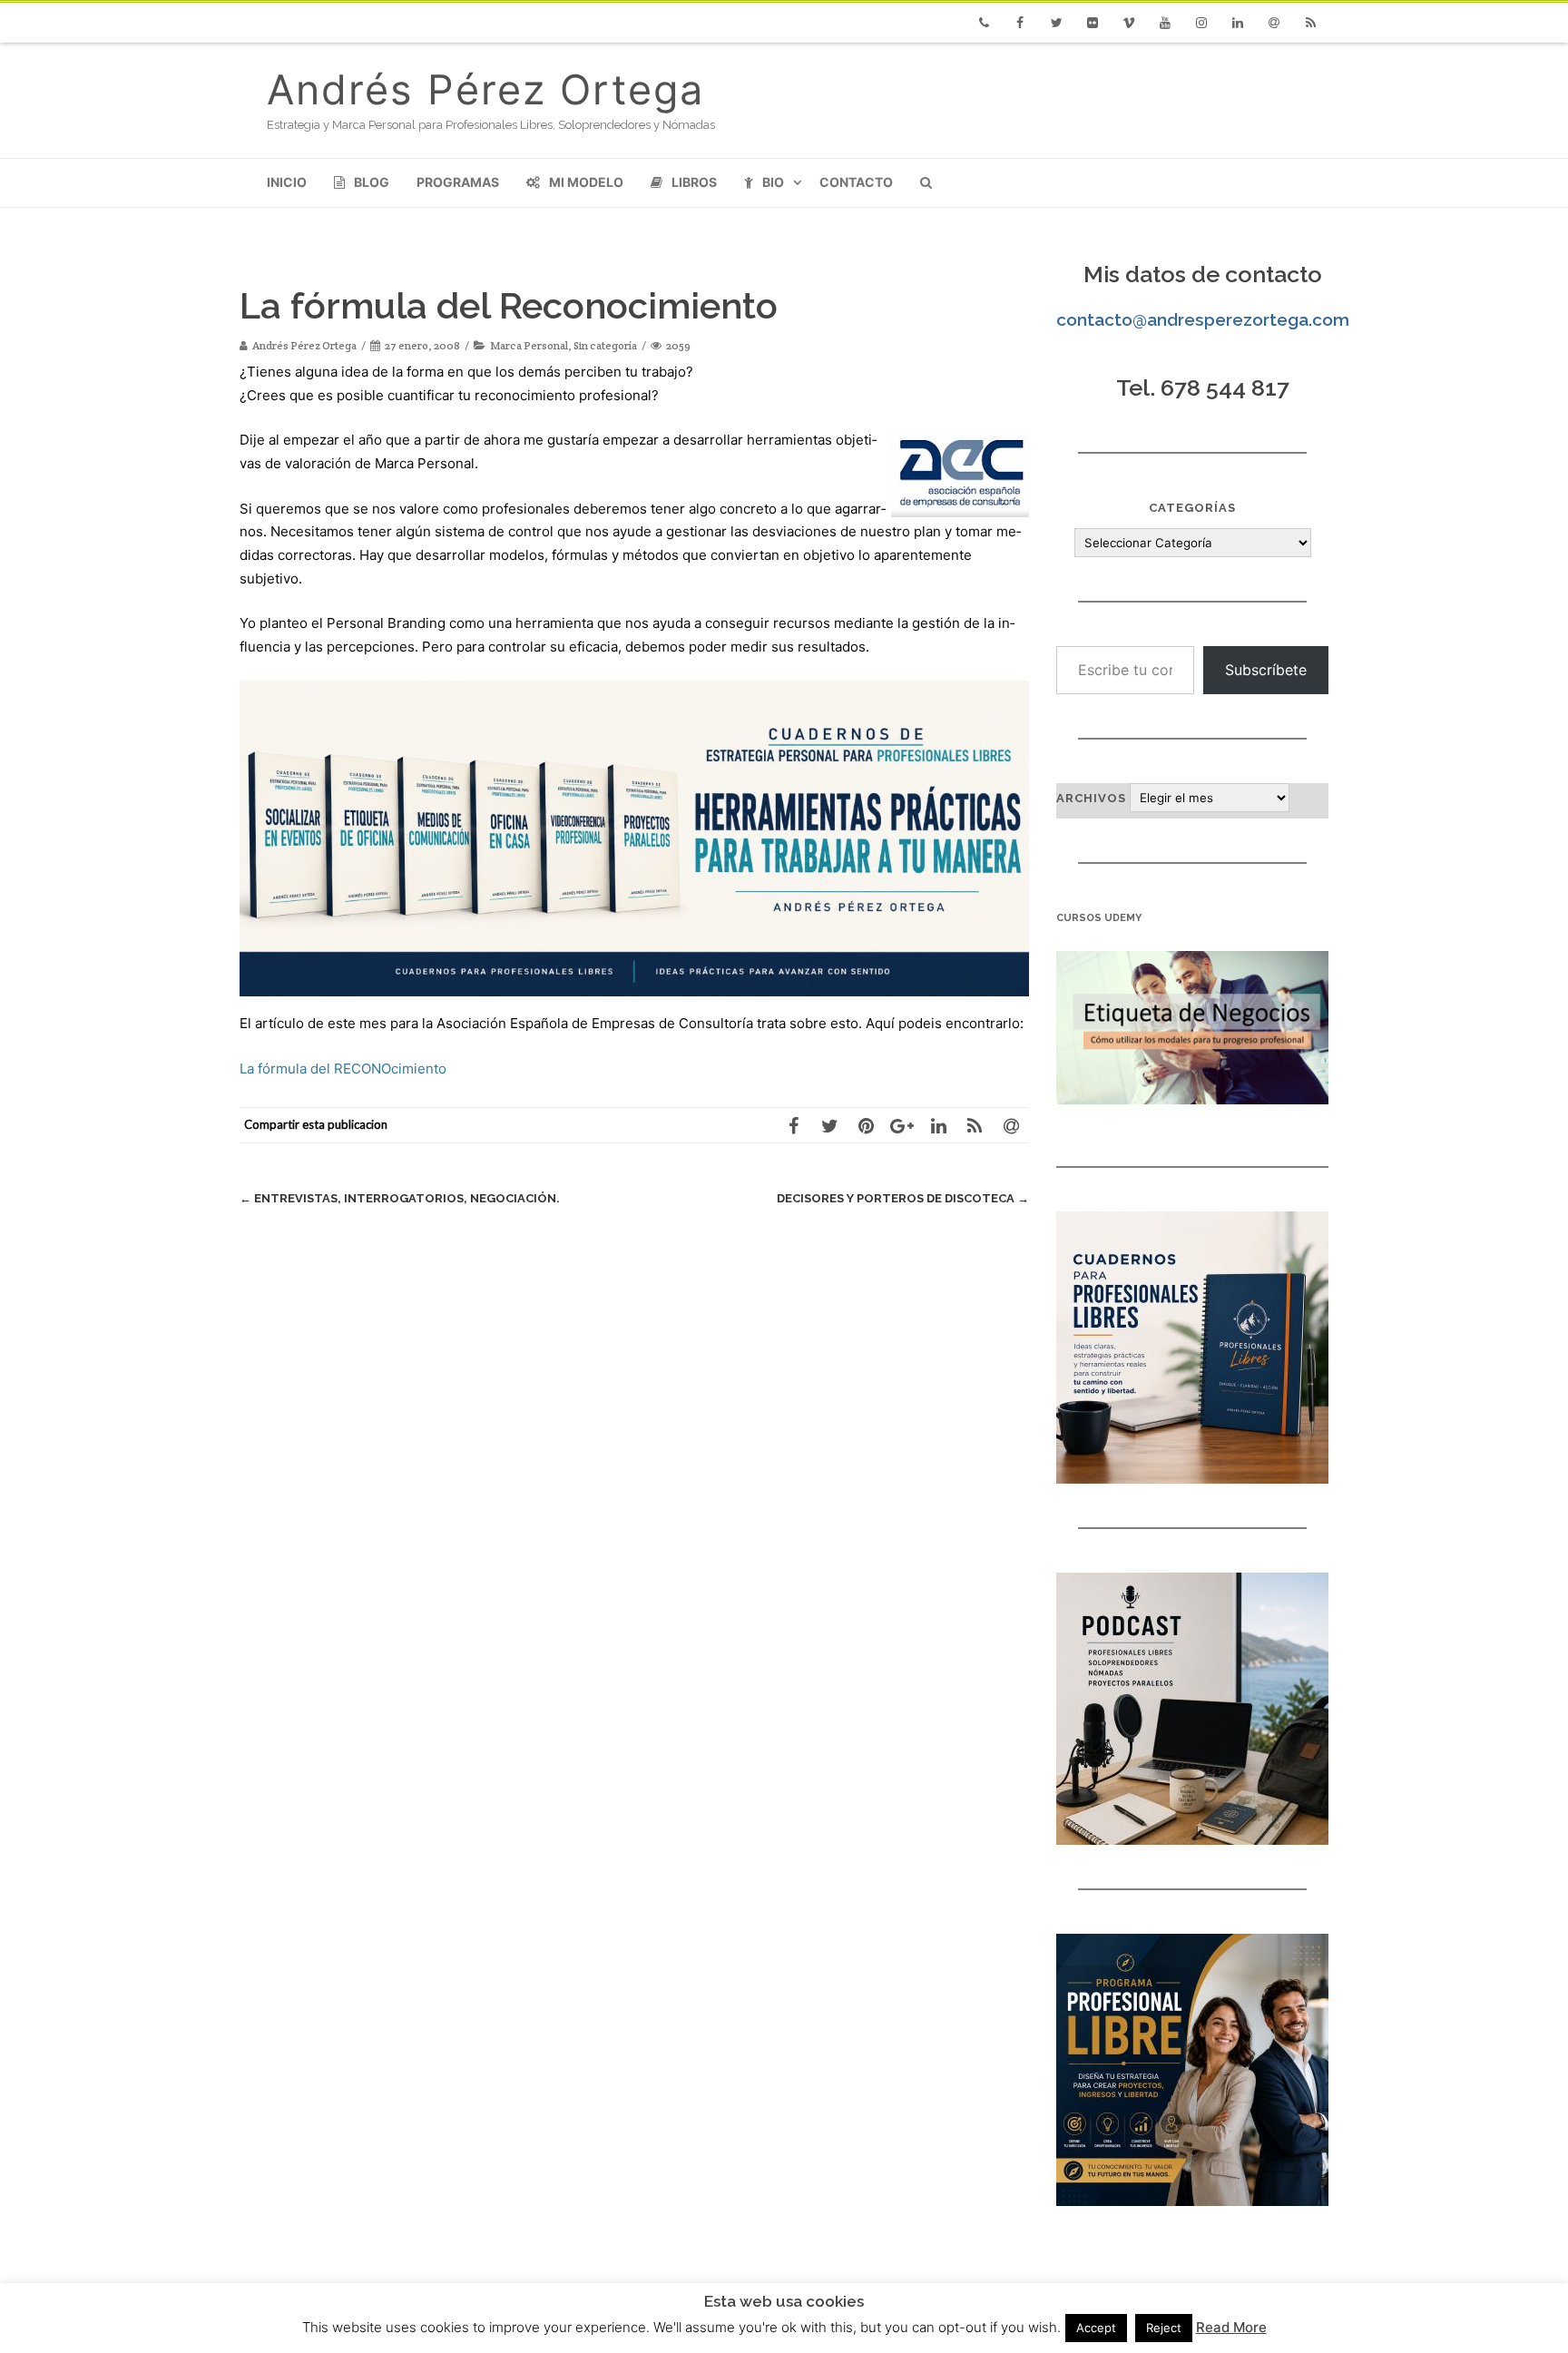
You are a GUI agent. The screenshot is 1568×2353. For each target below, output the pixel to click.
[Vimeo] (1129, 23)
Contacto (856, 182)
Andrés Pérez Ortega (485, 89)
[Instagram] (1201, 23)
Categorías (1192, 508)
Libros (694, 182)
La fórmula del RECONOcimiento (343, 1069)
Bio (773, 182)
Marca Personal (529, 345)
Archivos (1091, 798)
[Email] (1274, 23)
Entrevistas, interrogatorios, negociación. (400, 1198)
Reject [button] (1164, 2328)
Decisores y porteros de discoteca (903, 1198)
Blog (372, 182)
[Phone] (984, 23)
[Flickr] (1093, 23)
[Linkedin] (1238, 23)
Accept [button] (1096, 2328)
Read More (1231, 2327)
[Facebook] (1020, 23)
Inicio (287, 182)
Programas (458, 182)
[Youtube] (1165, 23)
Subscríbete (1266, 670)
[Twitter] (1056, 23)
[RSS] (1310, 23)
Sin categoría (605, 345)
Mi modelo (586, 182)
